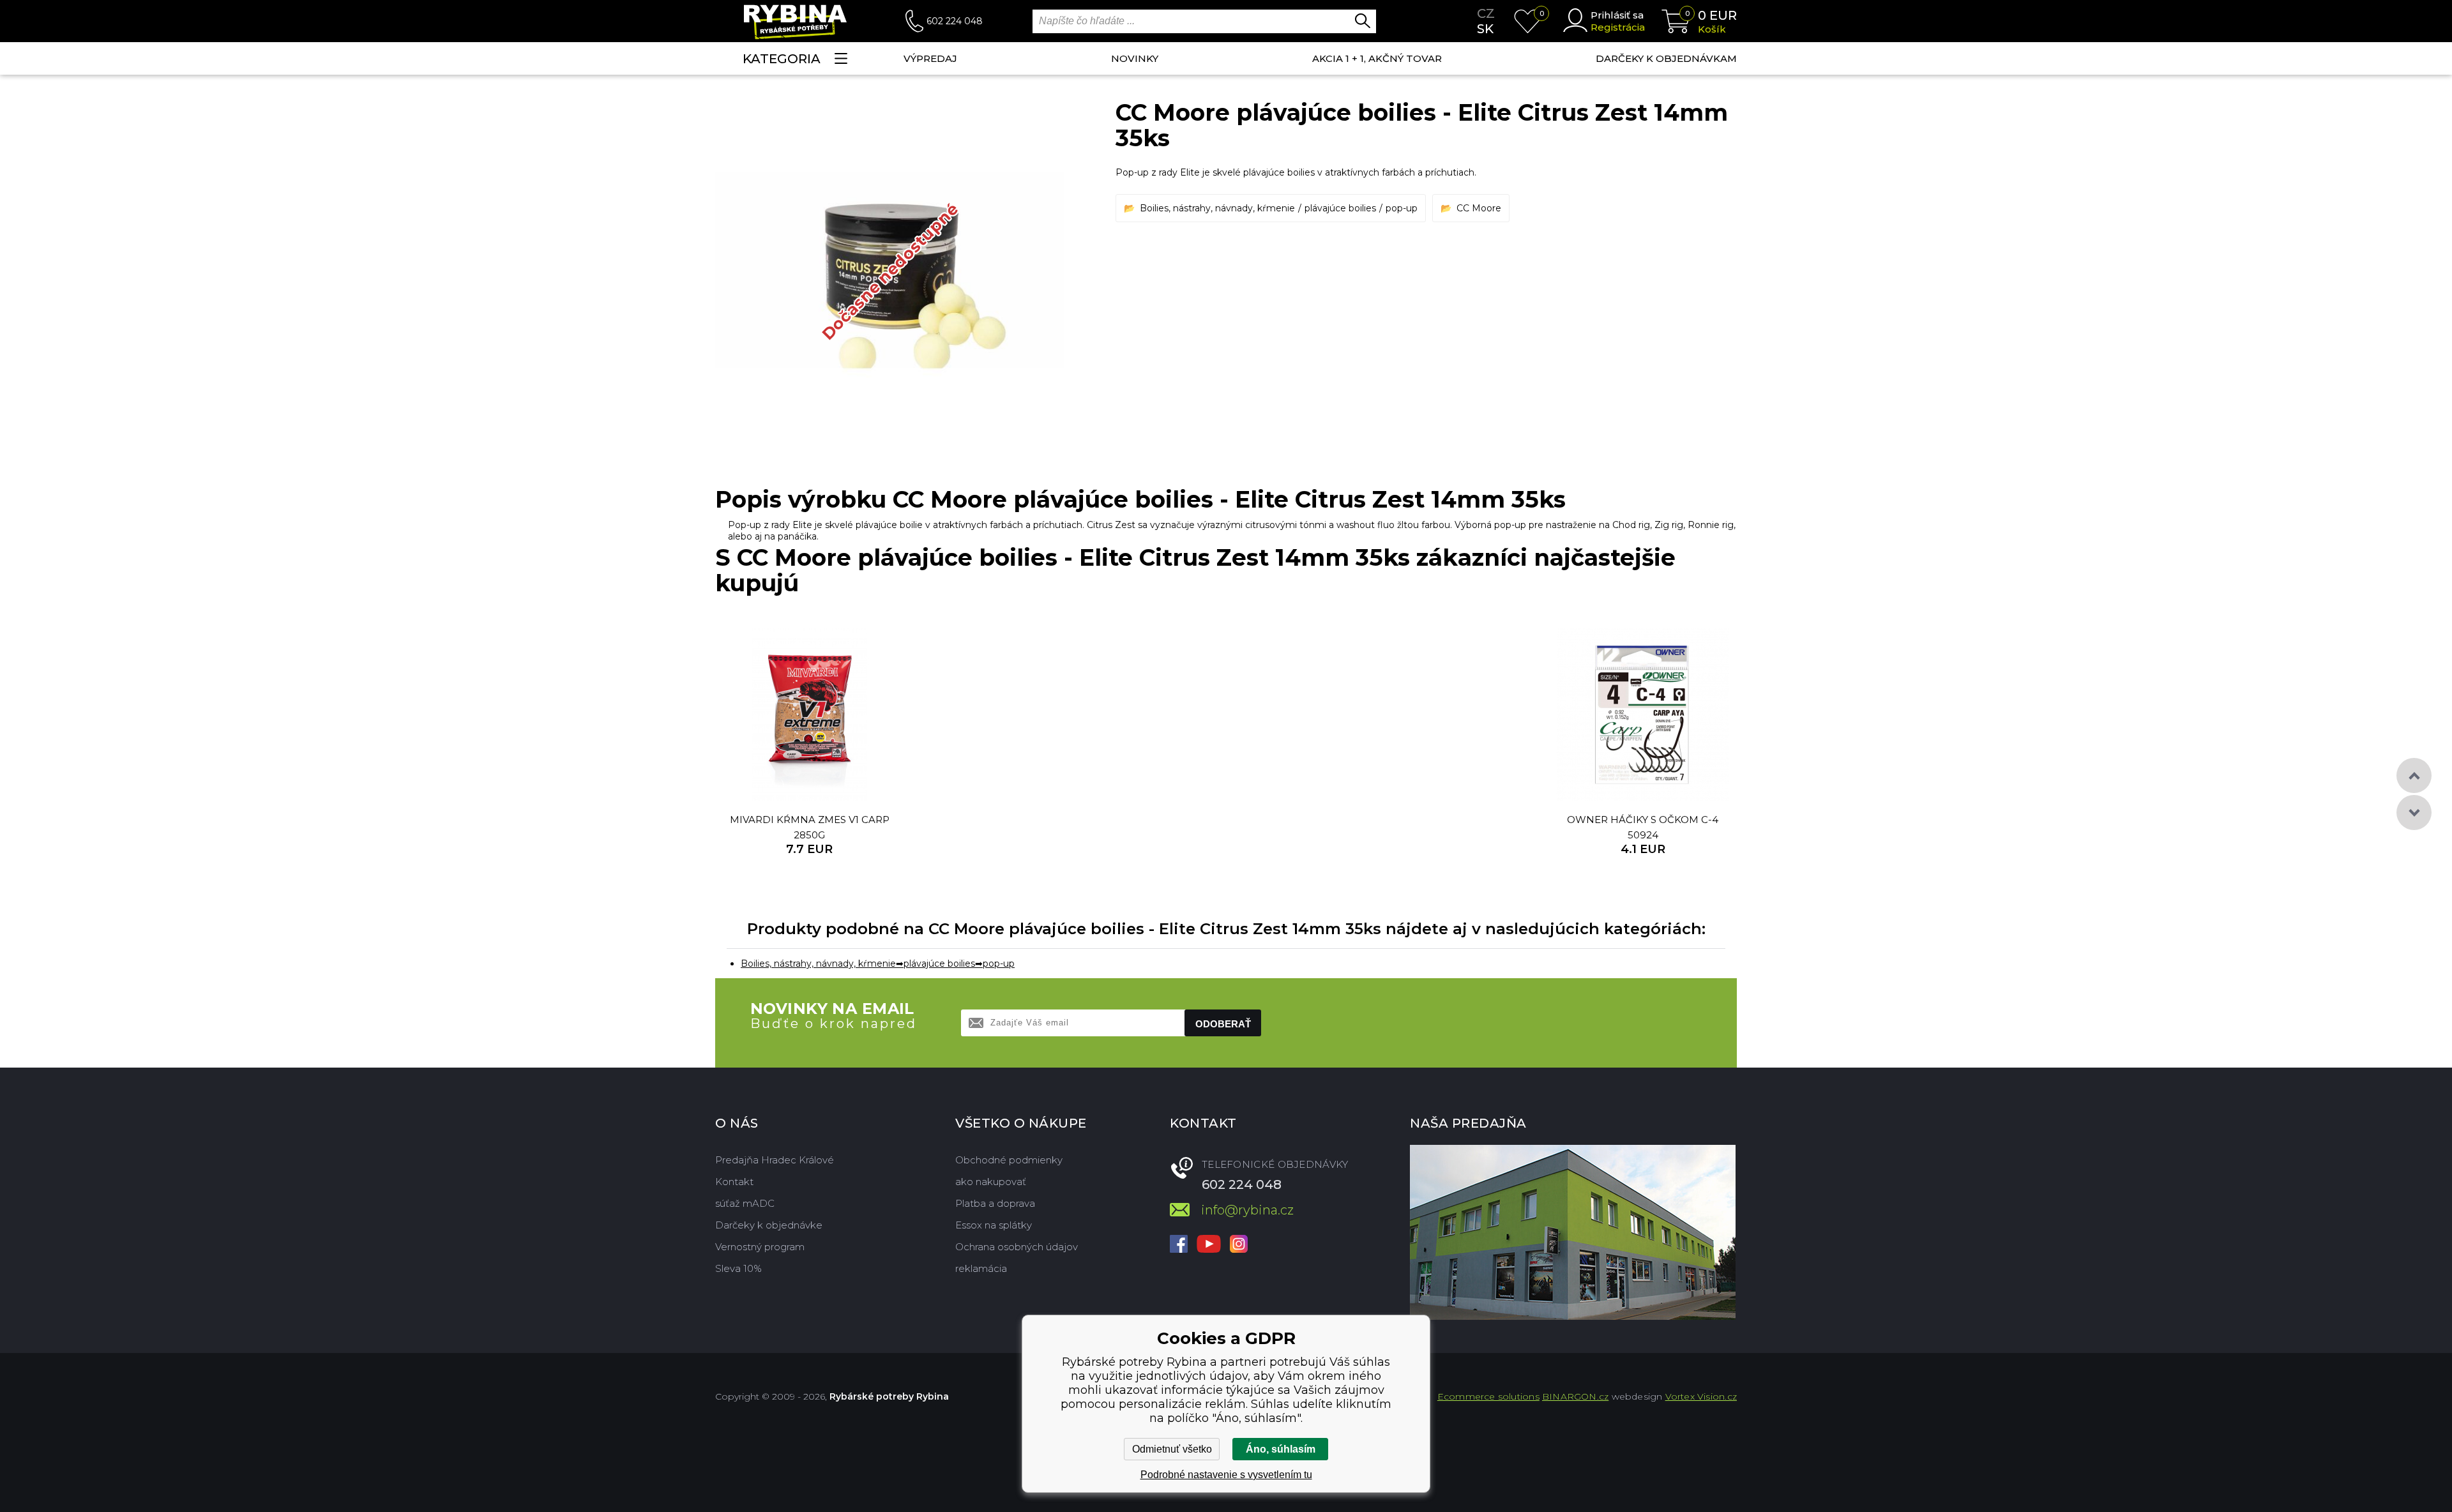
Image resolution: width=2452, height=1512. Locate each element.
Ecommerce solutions (1488, 1396)
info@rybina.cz (1247, 1210)
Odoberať (1223, 1024)
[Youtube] (1209, 1245)
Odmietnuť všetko (1172, 1449)
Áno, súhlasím (1281, 1449)
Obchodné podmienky (1009, 1160)
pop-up (1402, 208)
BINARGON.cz (1575, 1396)
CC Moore (1479, 208)
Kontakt (734, 1182)
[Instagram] (1239, 1245)
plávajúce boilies (1340, 208)
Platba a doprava (995, 1203)
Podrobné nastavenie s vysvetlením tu (1226, 1475)
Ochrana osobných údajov (1017, 1247)
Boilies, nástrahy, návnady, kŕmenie (1217, 208)
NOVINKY (1135, 58)
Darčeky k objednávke (769, 1225)
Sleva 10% (738, 1268)
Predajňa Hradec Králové (775, 1160)
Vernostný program (760, 1247)
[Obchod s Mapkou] (1573, 1232)
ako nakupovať (991, 1182)
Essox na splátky (994, 1225)
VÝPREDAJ (930, 58)
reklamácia (981, 1268)
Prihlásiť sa (1617, 15)
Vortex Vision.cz (1701, 1396)
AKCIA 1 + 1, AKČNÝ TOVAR (1377, 58)
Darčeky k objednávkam (1666, 58)
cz (1486, 13)
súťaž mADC (745, 1203)
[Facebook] (1179, 1245)
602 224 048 (955, 21)
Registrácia (1618, 27)
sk (1485, 29)
